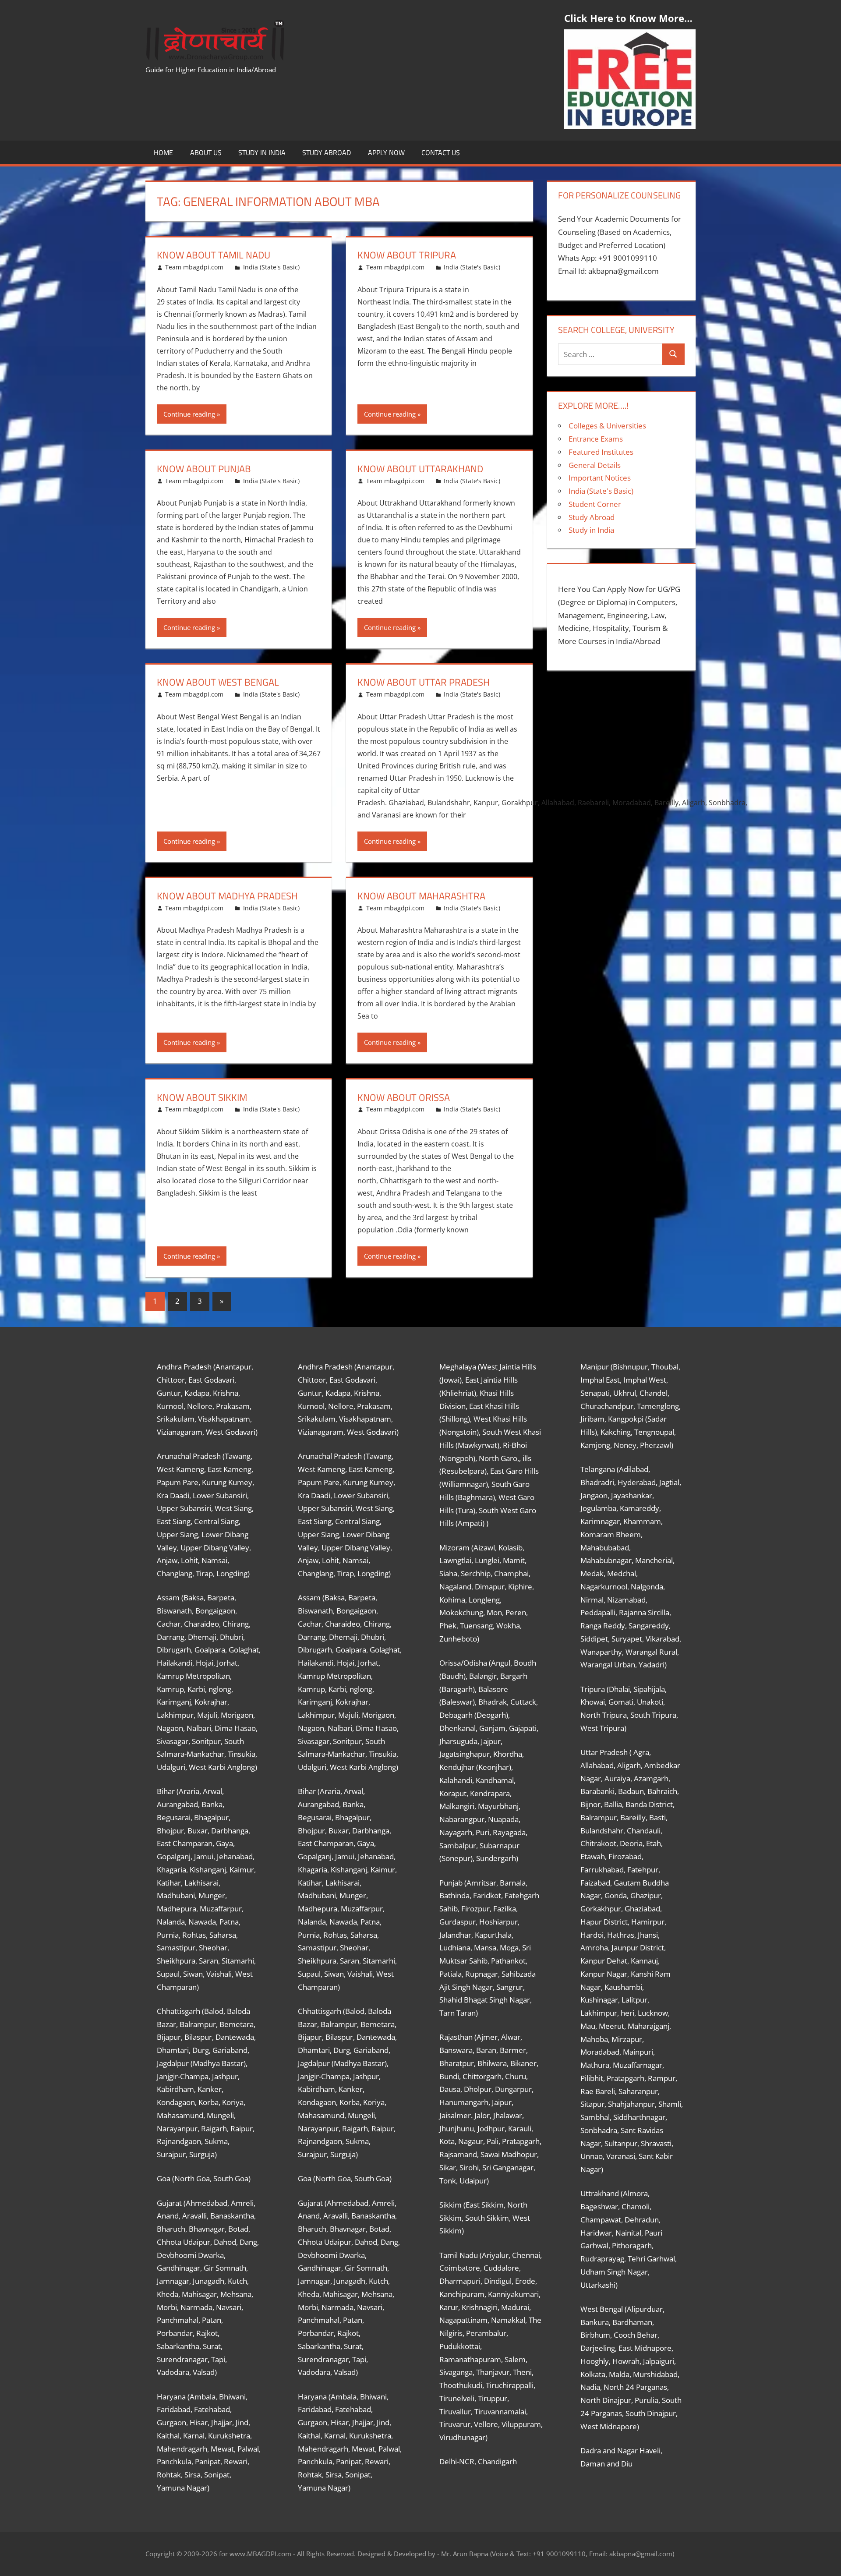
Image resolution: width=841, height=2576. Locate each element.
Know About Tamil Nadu (214, 255)
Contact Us (441, 152)
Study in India (262, 152)
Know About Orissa (404, 1097)
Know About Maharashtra (421, 896)
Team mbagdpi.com (194, 267)
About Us (206, 152)
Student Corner (595, 504)
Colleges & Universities (607, 426)
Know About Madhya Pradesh (227, 896)
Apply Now (386, 152)
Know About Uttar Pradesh (424, 682)
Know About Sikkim (202, 1097)
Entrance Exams (596, 439)
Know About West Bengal (218, 682)
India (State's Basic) (271, 267)
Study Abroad (327, 152)
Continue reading (189, 414)
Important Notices (600, 478)
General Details (595, 465)
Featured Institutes (601, 452)
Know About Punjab (204, 469)
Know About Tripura (407, 255)
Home (163, 152)
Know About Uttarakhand (420, 469)
